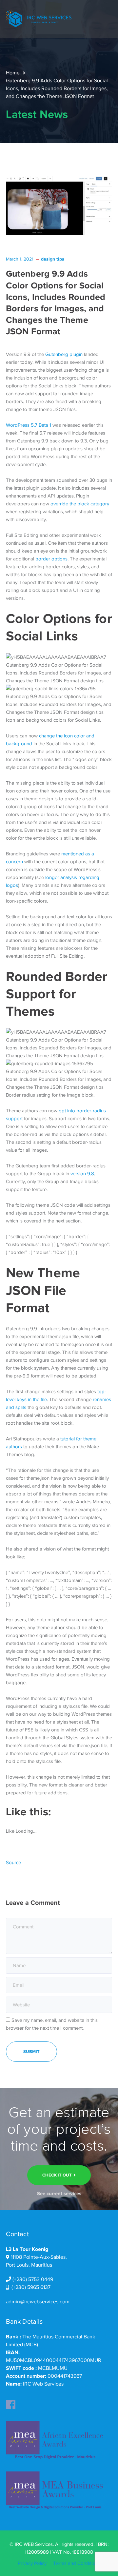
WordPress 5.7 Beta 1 (29, 425)
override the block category (80, 504)
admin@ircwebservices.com (38, 2302)
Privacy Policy (32, 2563)
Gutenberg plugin (64, 354)
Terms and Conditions (77, 2563)
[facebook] (11, 2403)
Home (13, 73)
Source (13, 1863)
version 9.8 (82, 1174)
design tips (53, 259)
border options (51, 559)
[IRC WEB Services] (39, 18)
